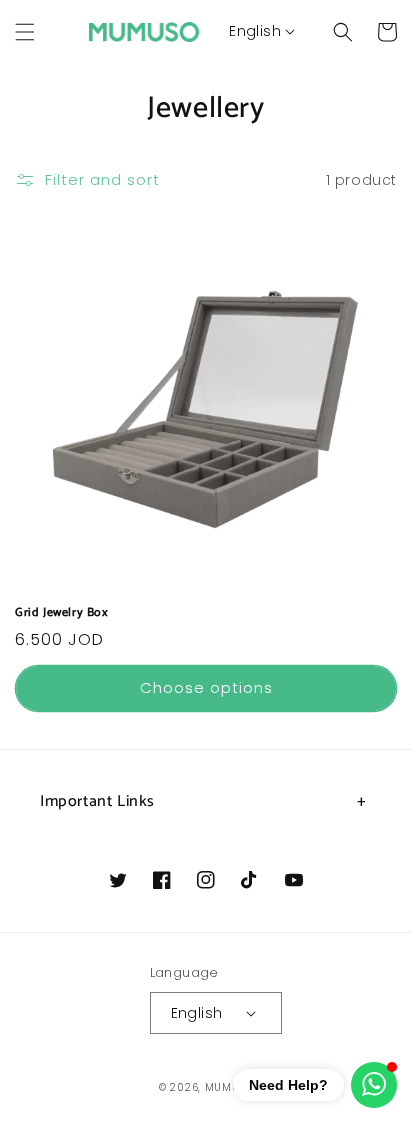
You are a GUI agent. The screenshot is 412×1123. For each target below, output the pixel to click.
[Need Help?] (374, 1085)
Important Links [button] (97, 801)
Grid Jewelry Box (62, 613)
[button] (25, 32)
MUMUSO (229, 1087)
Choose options (206, 687)
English (255, 31)
